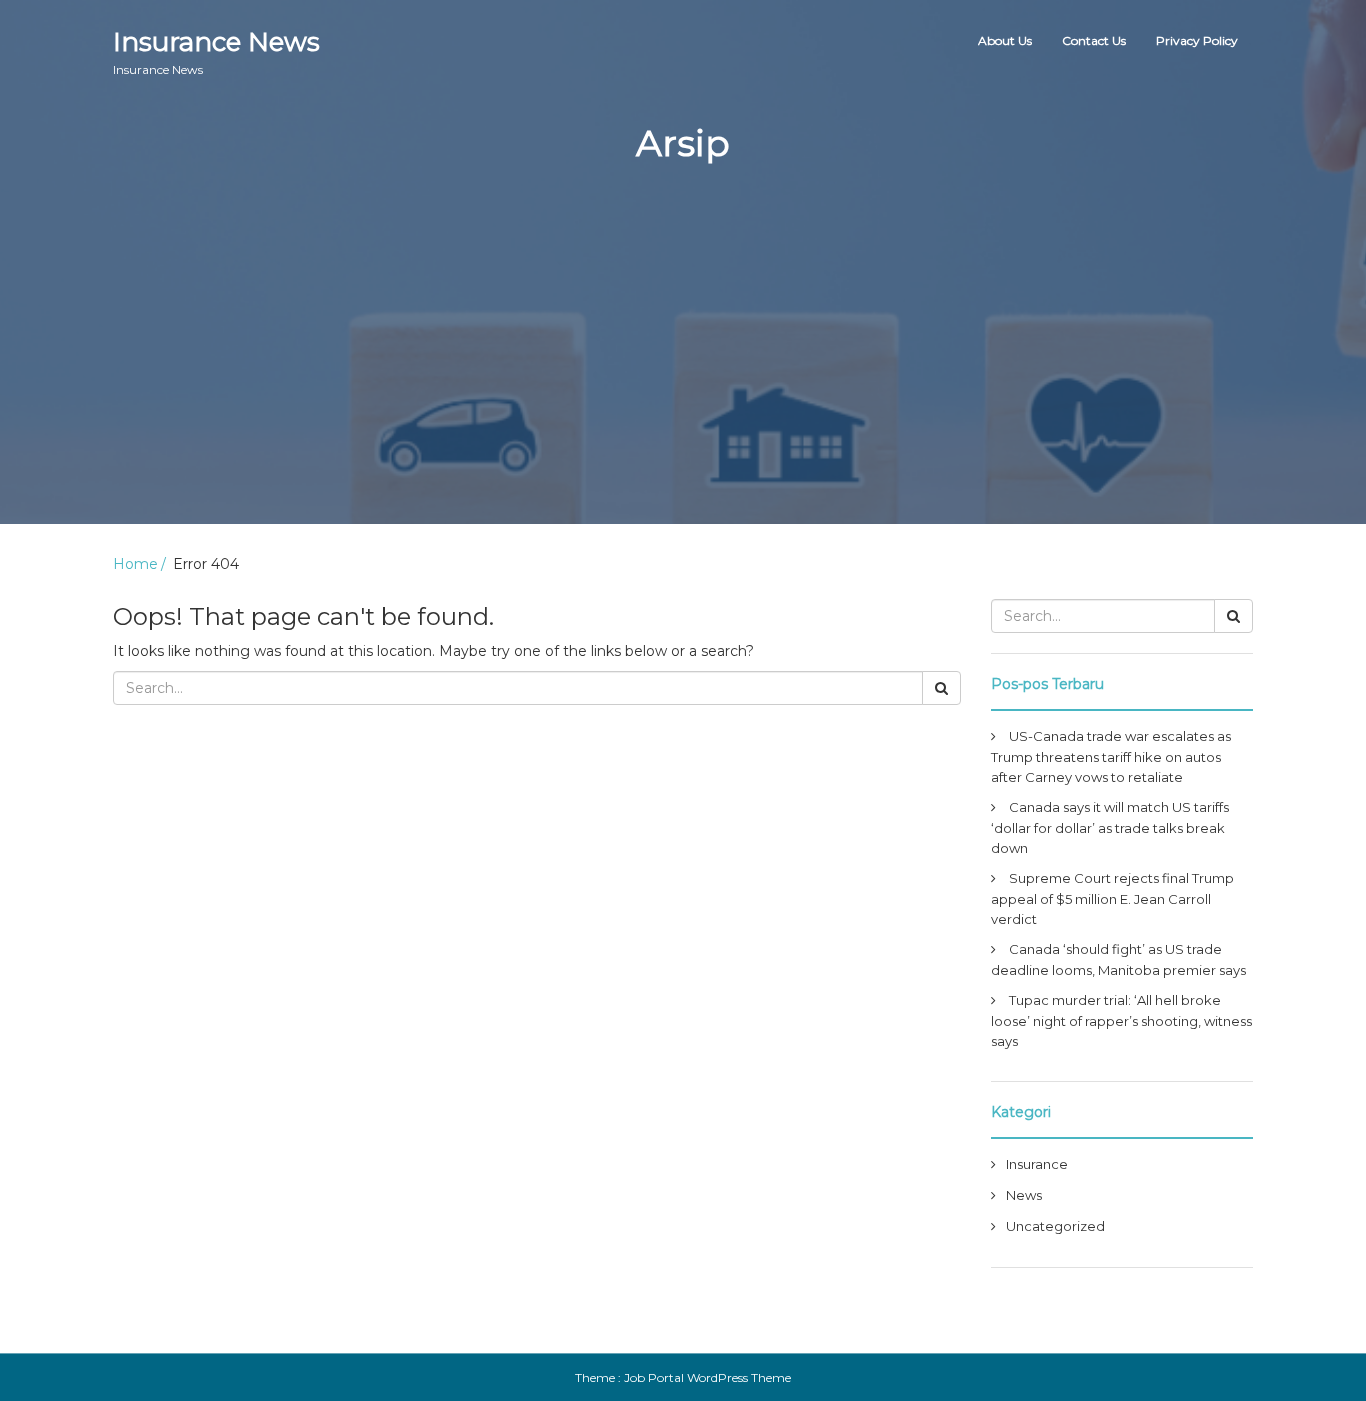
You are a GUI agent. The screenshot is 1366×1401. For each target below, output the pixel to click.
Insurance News (216, 51)
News (1024, 1195)
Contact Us (1094, 40)
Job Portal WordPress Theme (707, 1377)
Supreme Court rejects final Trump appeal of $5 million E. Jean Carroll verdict (1112, 898)
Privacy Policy (1197, 40)
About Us (1005, 40)
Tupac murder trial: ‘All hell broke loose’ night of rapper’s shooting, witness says (1121, 1020)
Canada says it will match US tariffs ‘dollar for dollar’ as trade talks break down (1110, 827)
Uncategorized (1055, 1226)
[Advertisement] (683, 384)
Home (135, 564)
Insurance (1037, 1164)
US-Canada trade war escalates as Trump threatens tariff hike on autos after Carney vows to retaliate (1111, 756)
